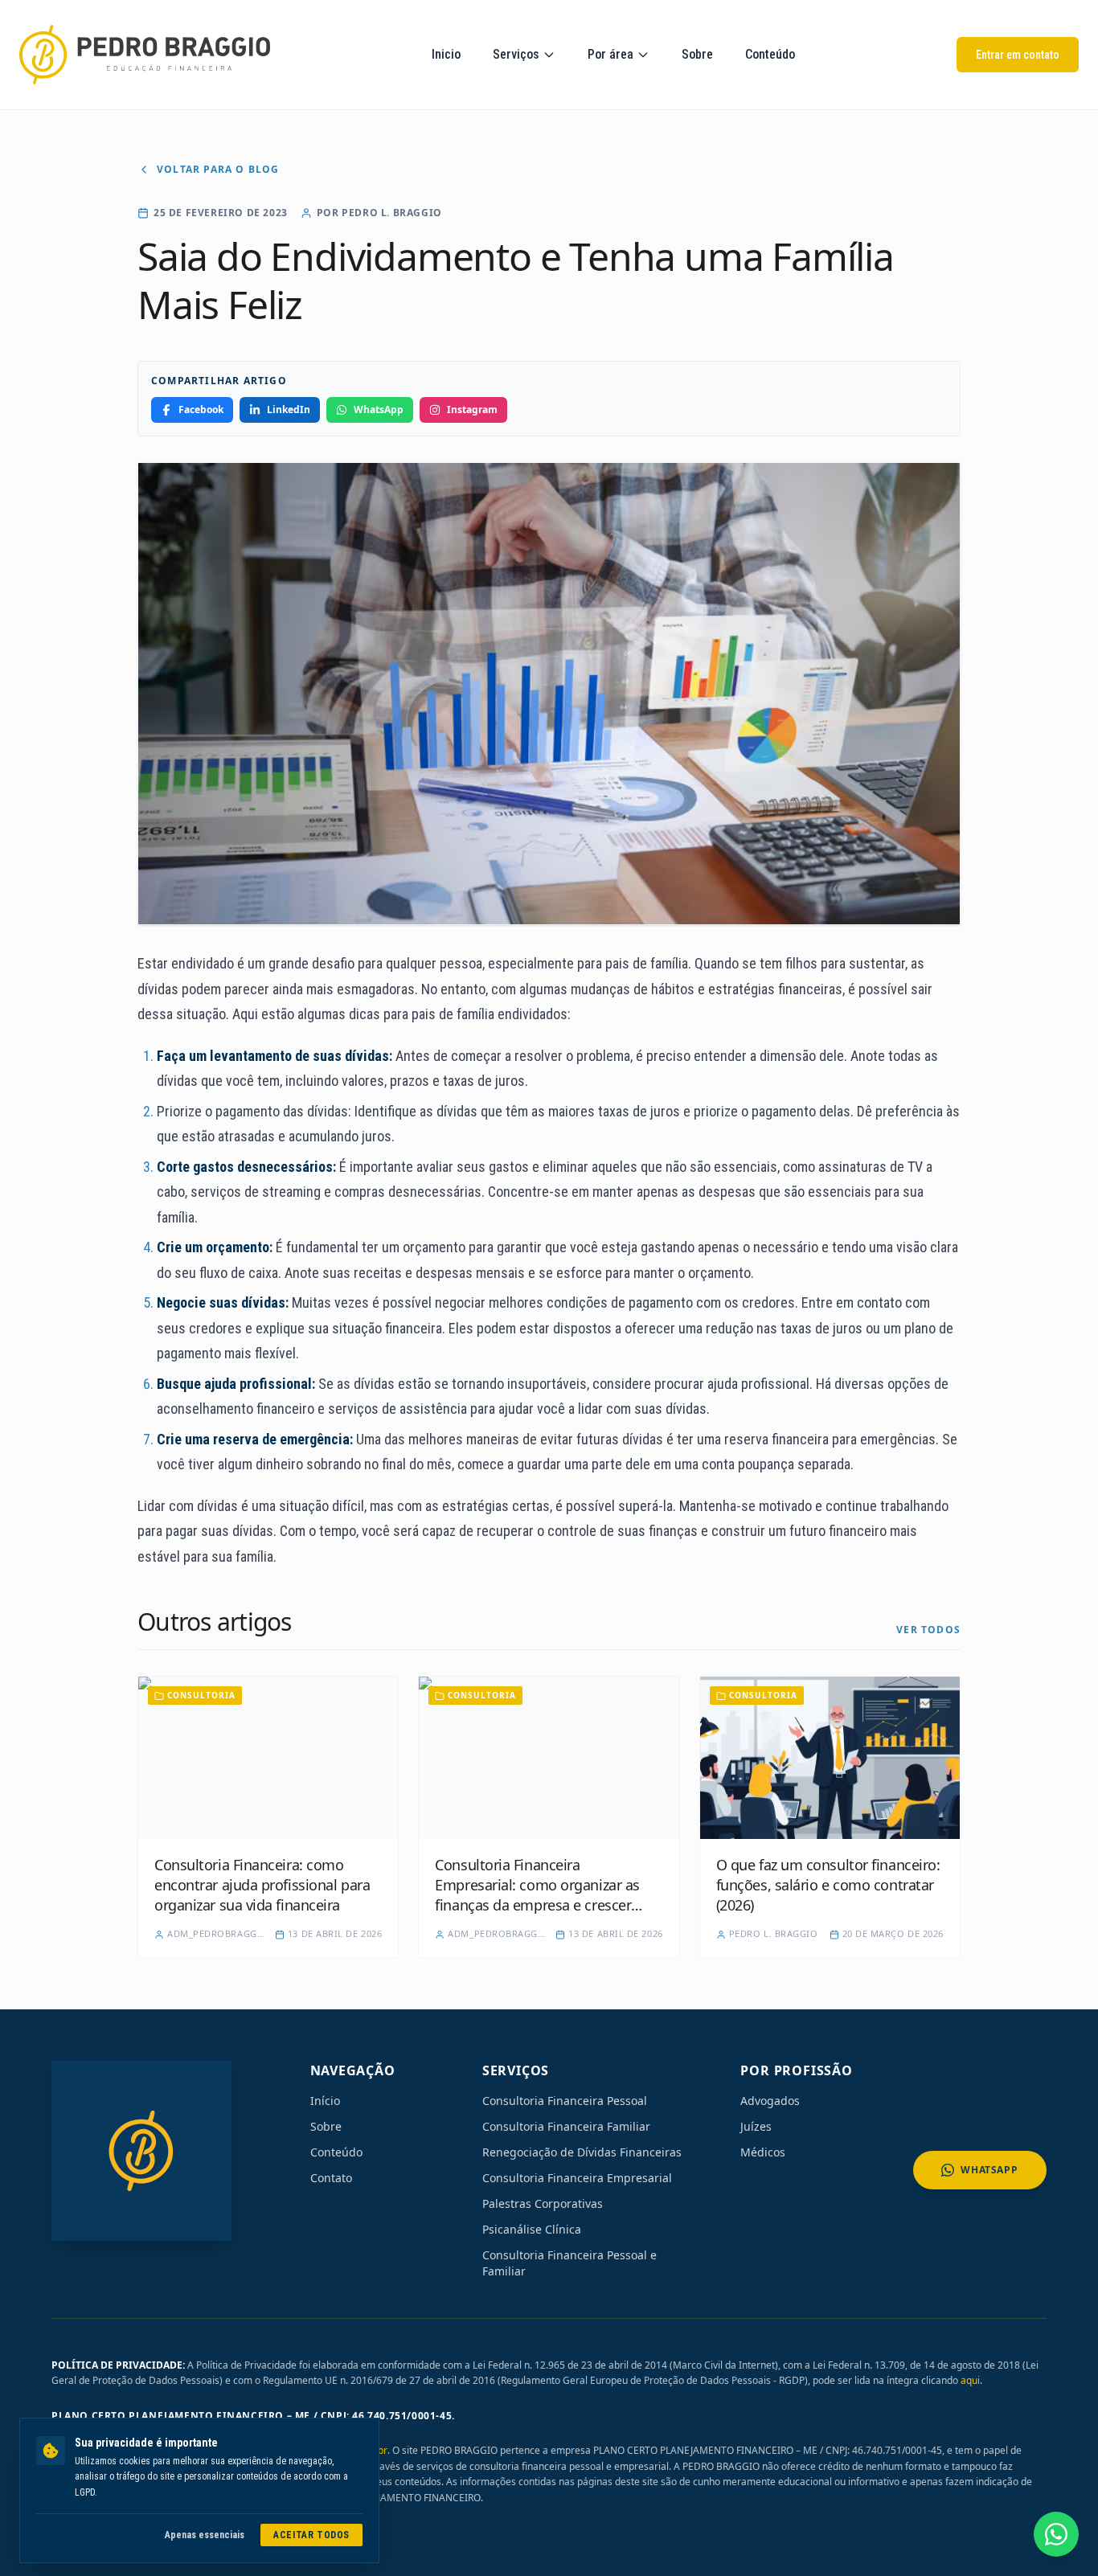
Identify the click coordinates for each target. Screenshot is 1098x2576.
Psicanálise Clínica (532, 2229)
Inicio (446, 54)
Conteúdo (770, 54)
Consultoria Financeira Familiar (566, 2126)
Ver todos (928, 1630)
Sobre (697, 54)
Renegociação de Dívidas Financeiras (582, 2152)
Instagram (472, 410)
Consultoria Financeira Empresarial (577, 2178)
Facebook (201, 410)
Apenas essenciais (205, 2535)
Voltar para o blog (218, 170)
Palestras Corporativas (543, 2203)
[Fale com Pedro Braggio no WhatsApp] (1056, 2534)
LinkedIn (289, 410)
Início (325, 2101)
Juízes (756, 2126)
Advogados (770, 2101)
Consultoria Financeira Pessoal (565, 2101)
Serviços (516, 54)
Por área (610, 54)
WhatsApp (379, 410)
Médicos (763, 2152)
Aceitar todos (311, 2535)
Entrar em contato (1018, 55)
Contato (331, 2178)
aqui (970, 2380)
